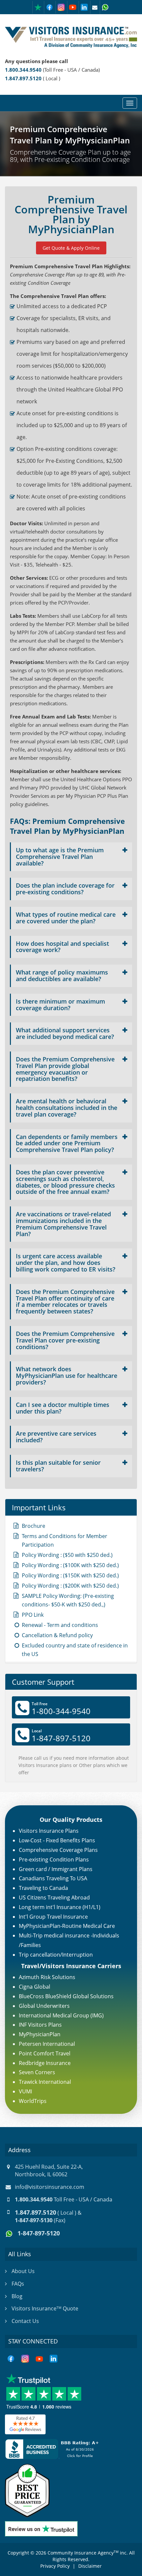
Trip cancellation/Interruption (56, 1955)
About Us (23, 2271)
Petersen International (47, 2044)
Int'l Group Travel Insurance (53, 1917)
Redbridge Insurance (45, 2063)
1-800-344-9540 (61, 1711)
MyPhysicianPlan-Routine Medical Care (67, 1926)
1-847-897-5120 (61, 1738)
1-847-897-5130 (34, 2220)
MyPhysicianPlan (40, 2034)
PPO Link (33, 1615)
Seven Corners (37, 2072)
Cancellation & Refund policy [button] (57, 1635)
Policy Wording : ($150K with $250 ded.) (70, 1575)
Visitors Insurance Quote (45, 2308)
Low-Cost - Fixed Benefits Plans (57, 1840)
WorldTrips (33, 2101)
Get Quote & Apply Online (71, 248)
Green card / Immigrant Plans (56, 1869)
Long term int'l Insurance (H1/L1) (60, 1907)
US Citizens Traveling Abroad (54, 1897)
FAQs (18, 2284)
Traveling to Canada (43, 1888)
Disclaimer (90, 2566)
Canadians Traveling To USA (53, 1878)
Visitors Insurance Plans (49, 1831)
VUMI (25, 2091)
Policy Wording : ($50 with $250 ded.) (67, 1555)
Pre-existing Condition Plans (54, 1859)
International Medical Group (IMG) (61, 2015)
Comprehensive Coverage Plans (58, 1850)
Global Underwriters (44, 2006)
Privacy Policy (55, 2566)
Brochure (34, 1526)
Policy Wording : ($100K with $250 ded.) (70, 1565)
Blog (17, 2296)
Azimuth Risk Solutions (47, 1977)
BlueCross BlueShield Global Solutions (66, 1996)
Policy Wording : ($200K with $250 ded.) (70, 1586)
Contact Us (25, 2321)
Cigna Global (35, 1987)
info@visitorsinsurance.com (50, 2187)
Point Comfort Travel (45, 2053)
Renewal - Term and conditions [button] (60, 1625)
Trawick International (45, 2082)
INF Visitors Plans (40, 2025)
